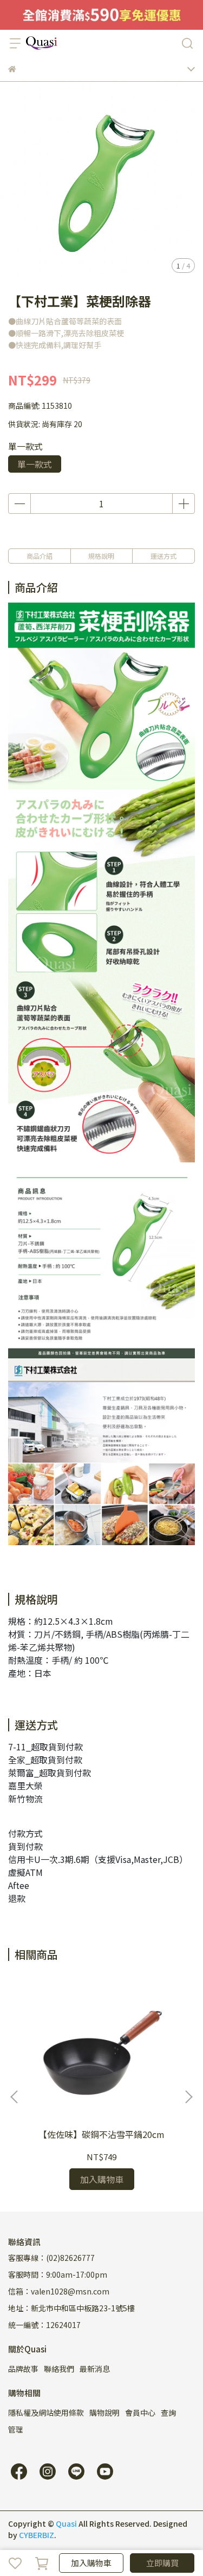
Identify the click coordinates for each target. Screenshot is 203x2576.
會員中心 (140, 2412)
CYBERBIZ (37, 2535)
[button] (188, 2097)
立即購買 (162, 2563)
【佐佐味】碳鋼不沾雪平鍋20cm (101, 2134)
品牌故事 (23, 2369)
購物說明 (104, 2412)
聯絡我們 (59, 2369)
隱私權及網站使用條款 (46, 2412)
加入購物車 (91, 2563)
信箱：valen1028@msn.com (59, 2291)
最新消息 (95, 2369)
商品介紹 (40, 556)
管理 (16, 2429)
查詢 (168, 2412)
